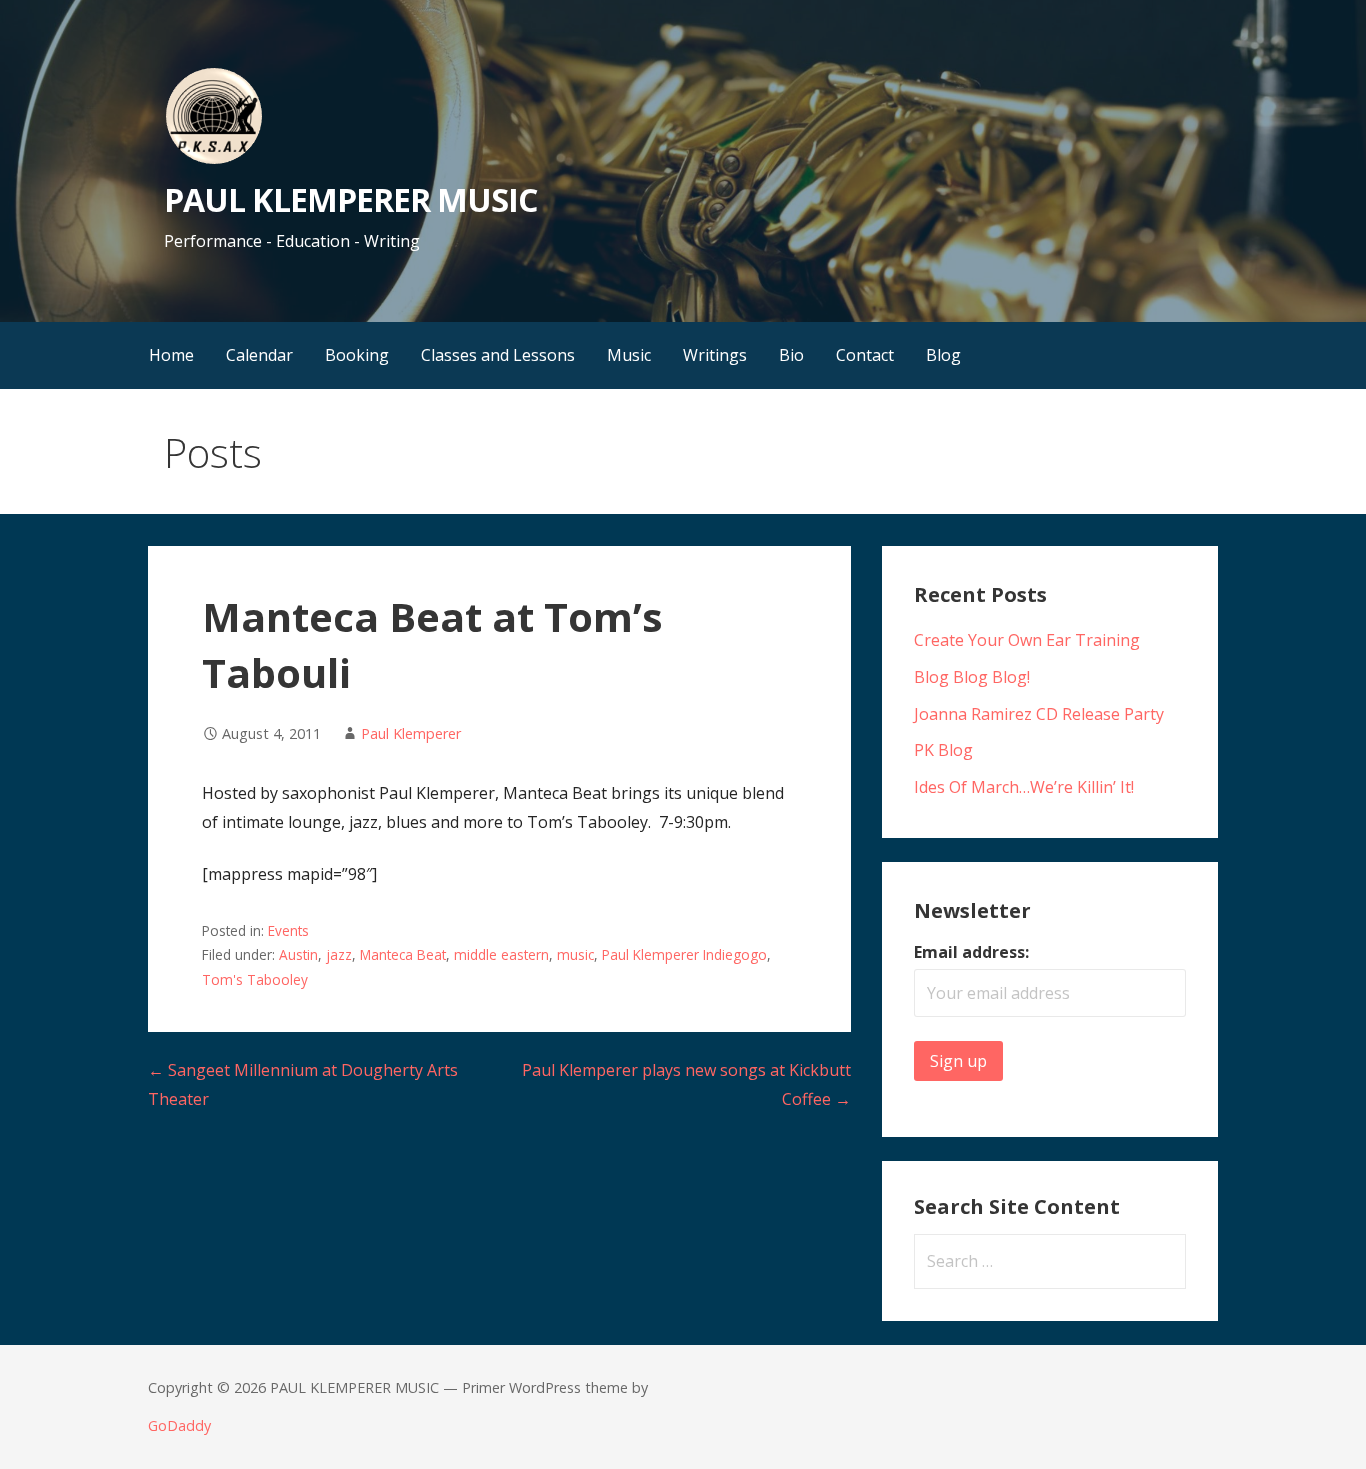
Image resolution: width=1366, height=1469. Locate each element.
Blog (943, 355)
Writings (715, 355)
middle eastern (501, 954)
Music (629, 355)
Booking (357, 355)
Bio (791, 355)
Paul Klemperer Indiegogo (684, 954)
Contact (865, 355)
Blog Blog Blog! (972, 677)
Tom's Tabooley (255, 979)
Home (171, 355)
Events (288, 930)
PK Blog (943, 750)
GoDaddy (179, 1425)
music (575, 954)
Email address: (971, 952)
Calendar (259, 355)
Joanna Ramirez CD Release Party (1039, 714)
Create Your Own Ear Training (1027, 640)
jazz (339, 954)
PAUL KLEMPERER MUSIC (350, 199)
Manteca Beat (403, 954)
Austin (298, 954)
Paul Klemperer (411, 733)
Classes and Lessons (498, 355)
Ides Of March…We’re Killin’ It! (1024, 787)
